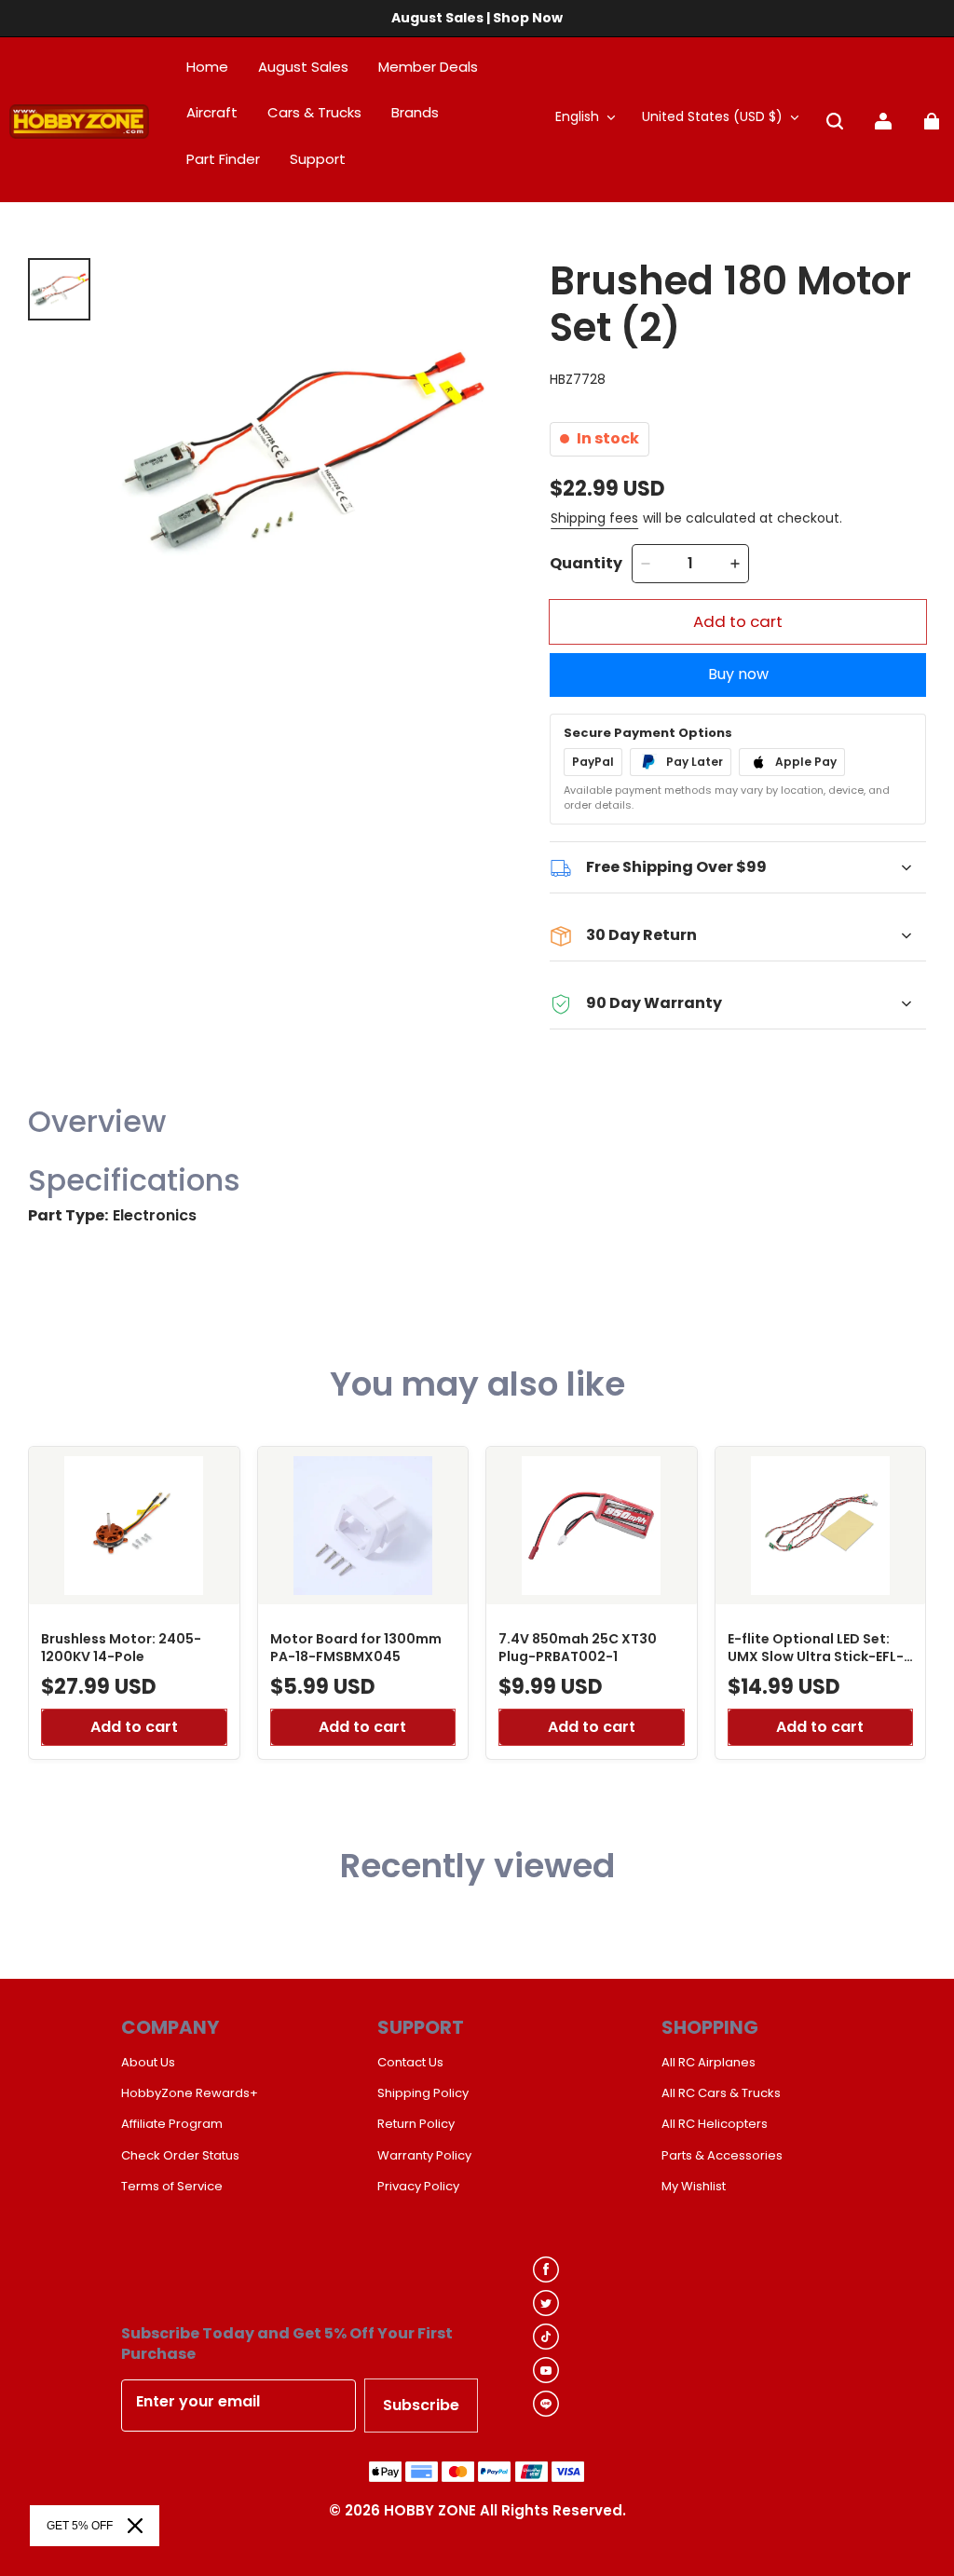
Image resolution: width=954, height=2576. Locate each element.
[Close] (135, 2526)
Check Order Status (180, 2156)
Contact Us (410, 2063)
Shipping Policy (423, 2093)
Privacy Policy (418, 2187)
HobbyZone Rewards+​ (190, 2093)
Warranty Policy (424, 2156)
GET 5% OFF (80, 2526)
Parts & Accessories (722, 2156)
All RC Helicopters (715, 2124)
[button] (835, 121)
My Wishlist (694, 2187)
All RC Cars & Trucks (721, 2093)
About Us (148, 2063)
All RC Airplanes (709, 2063)
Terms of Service (172, 2187)
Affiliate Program (172, 2124)
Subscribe (421, 2405)
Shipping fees (594, 518)
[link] (318, 160)
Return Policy (416, 2124)
